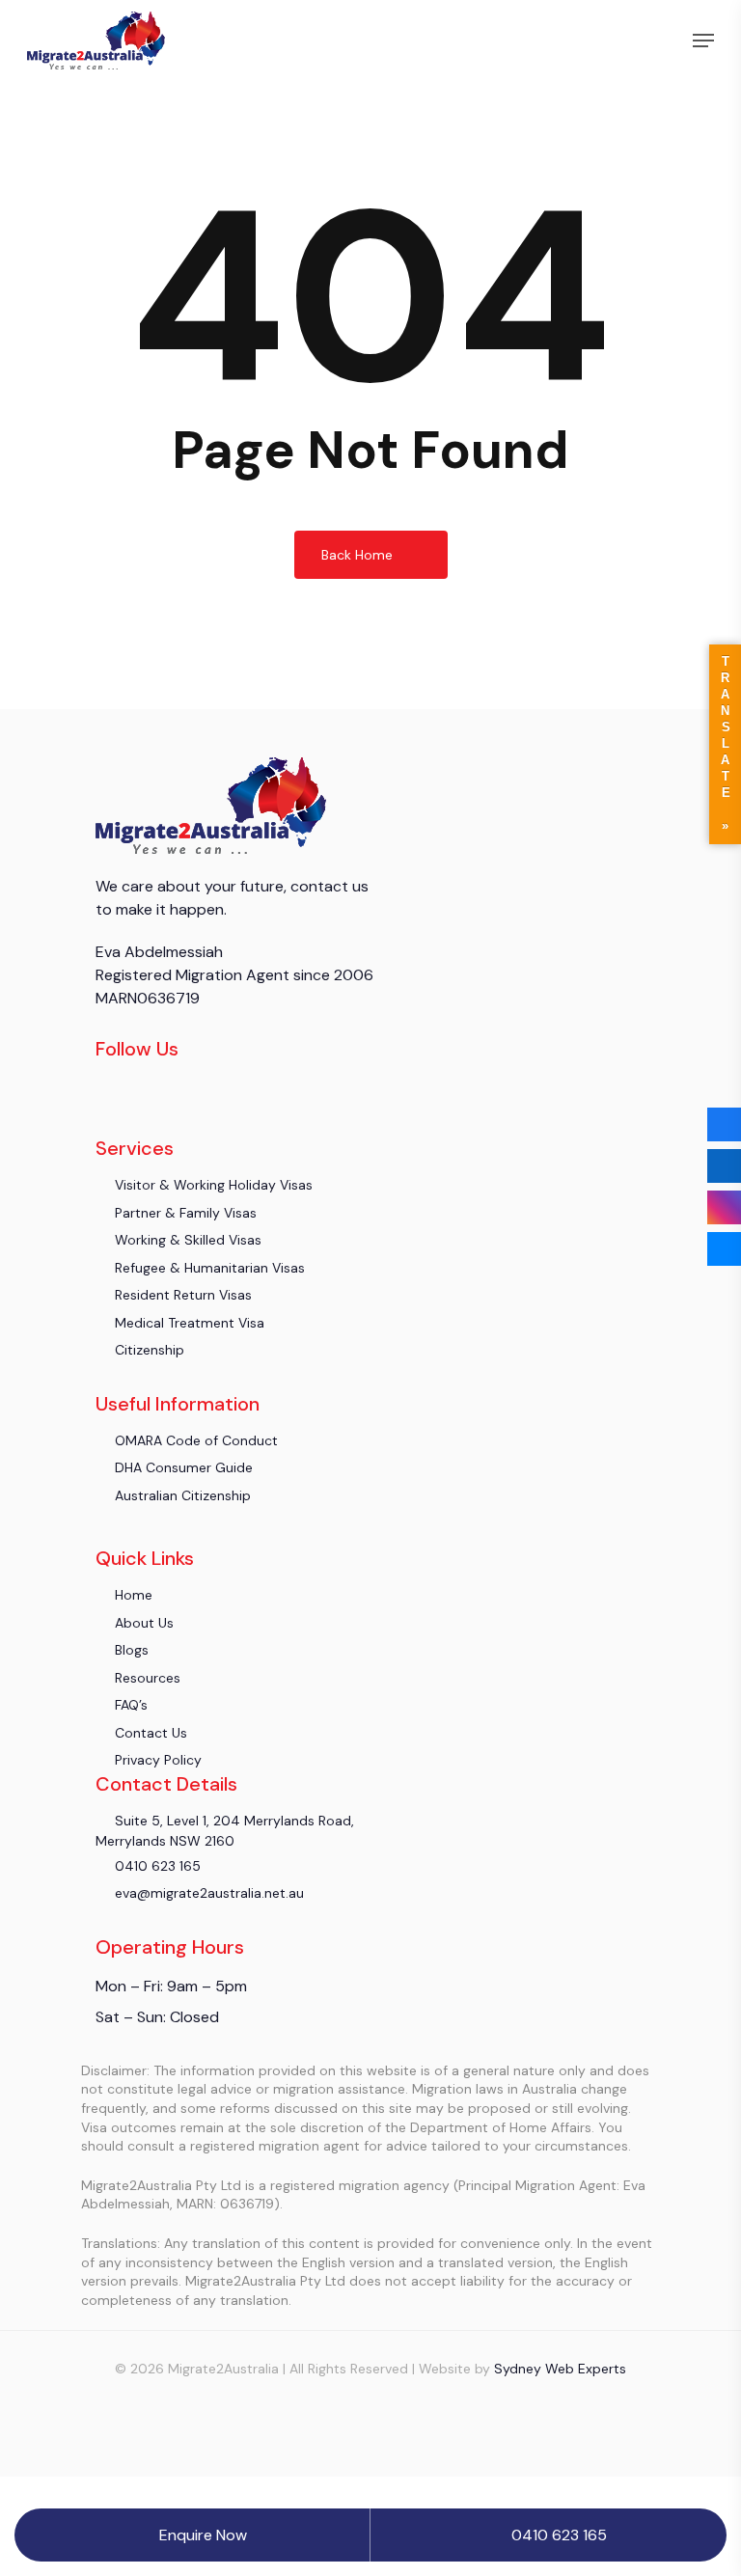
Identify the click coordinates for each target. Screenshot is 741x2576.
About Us (142, 1623)
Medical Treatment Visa (188, 1323)
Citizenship (148, 1350)
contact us (328, 886)
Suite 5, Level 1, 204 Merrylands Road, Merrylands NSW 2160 (225, 1830)
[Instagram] (724, 1207)
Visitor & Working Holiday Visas (212, 1185)
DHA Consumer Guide (182, 1467)
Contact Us (149, 1733)
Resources (146, 1678)
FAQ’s (129, 1705)
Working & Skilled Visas (186, 1240)
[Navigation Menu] (703, 41)
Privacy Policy (156, 1760)
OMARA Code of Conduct (194, 1440)
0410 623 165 (156, 1866)
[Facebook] (724, 1124)
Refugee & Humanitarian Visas (208, 1268)
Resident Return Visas (181, 1295)
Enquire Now (203, 2535)
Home (132, 1595)
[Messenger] (724, 1249)
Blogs (130, 1650)
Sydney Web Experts (560, 2369)
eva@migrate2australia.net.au (207, 1893)
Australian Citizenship (181, 1495)
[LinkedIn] (724, 1166)
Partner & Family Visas (184, 1213)
